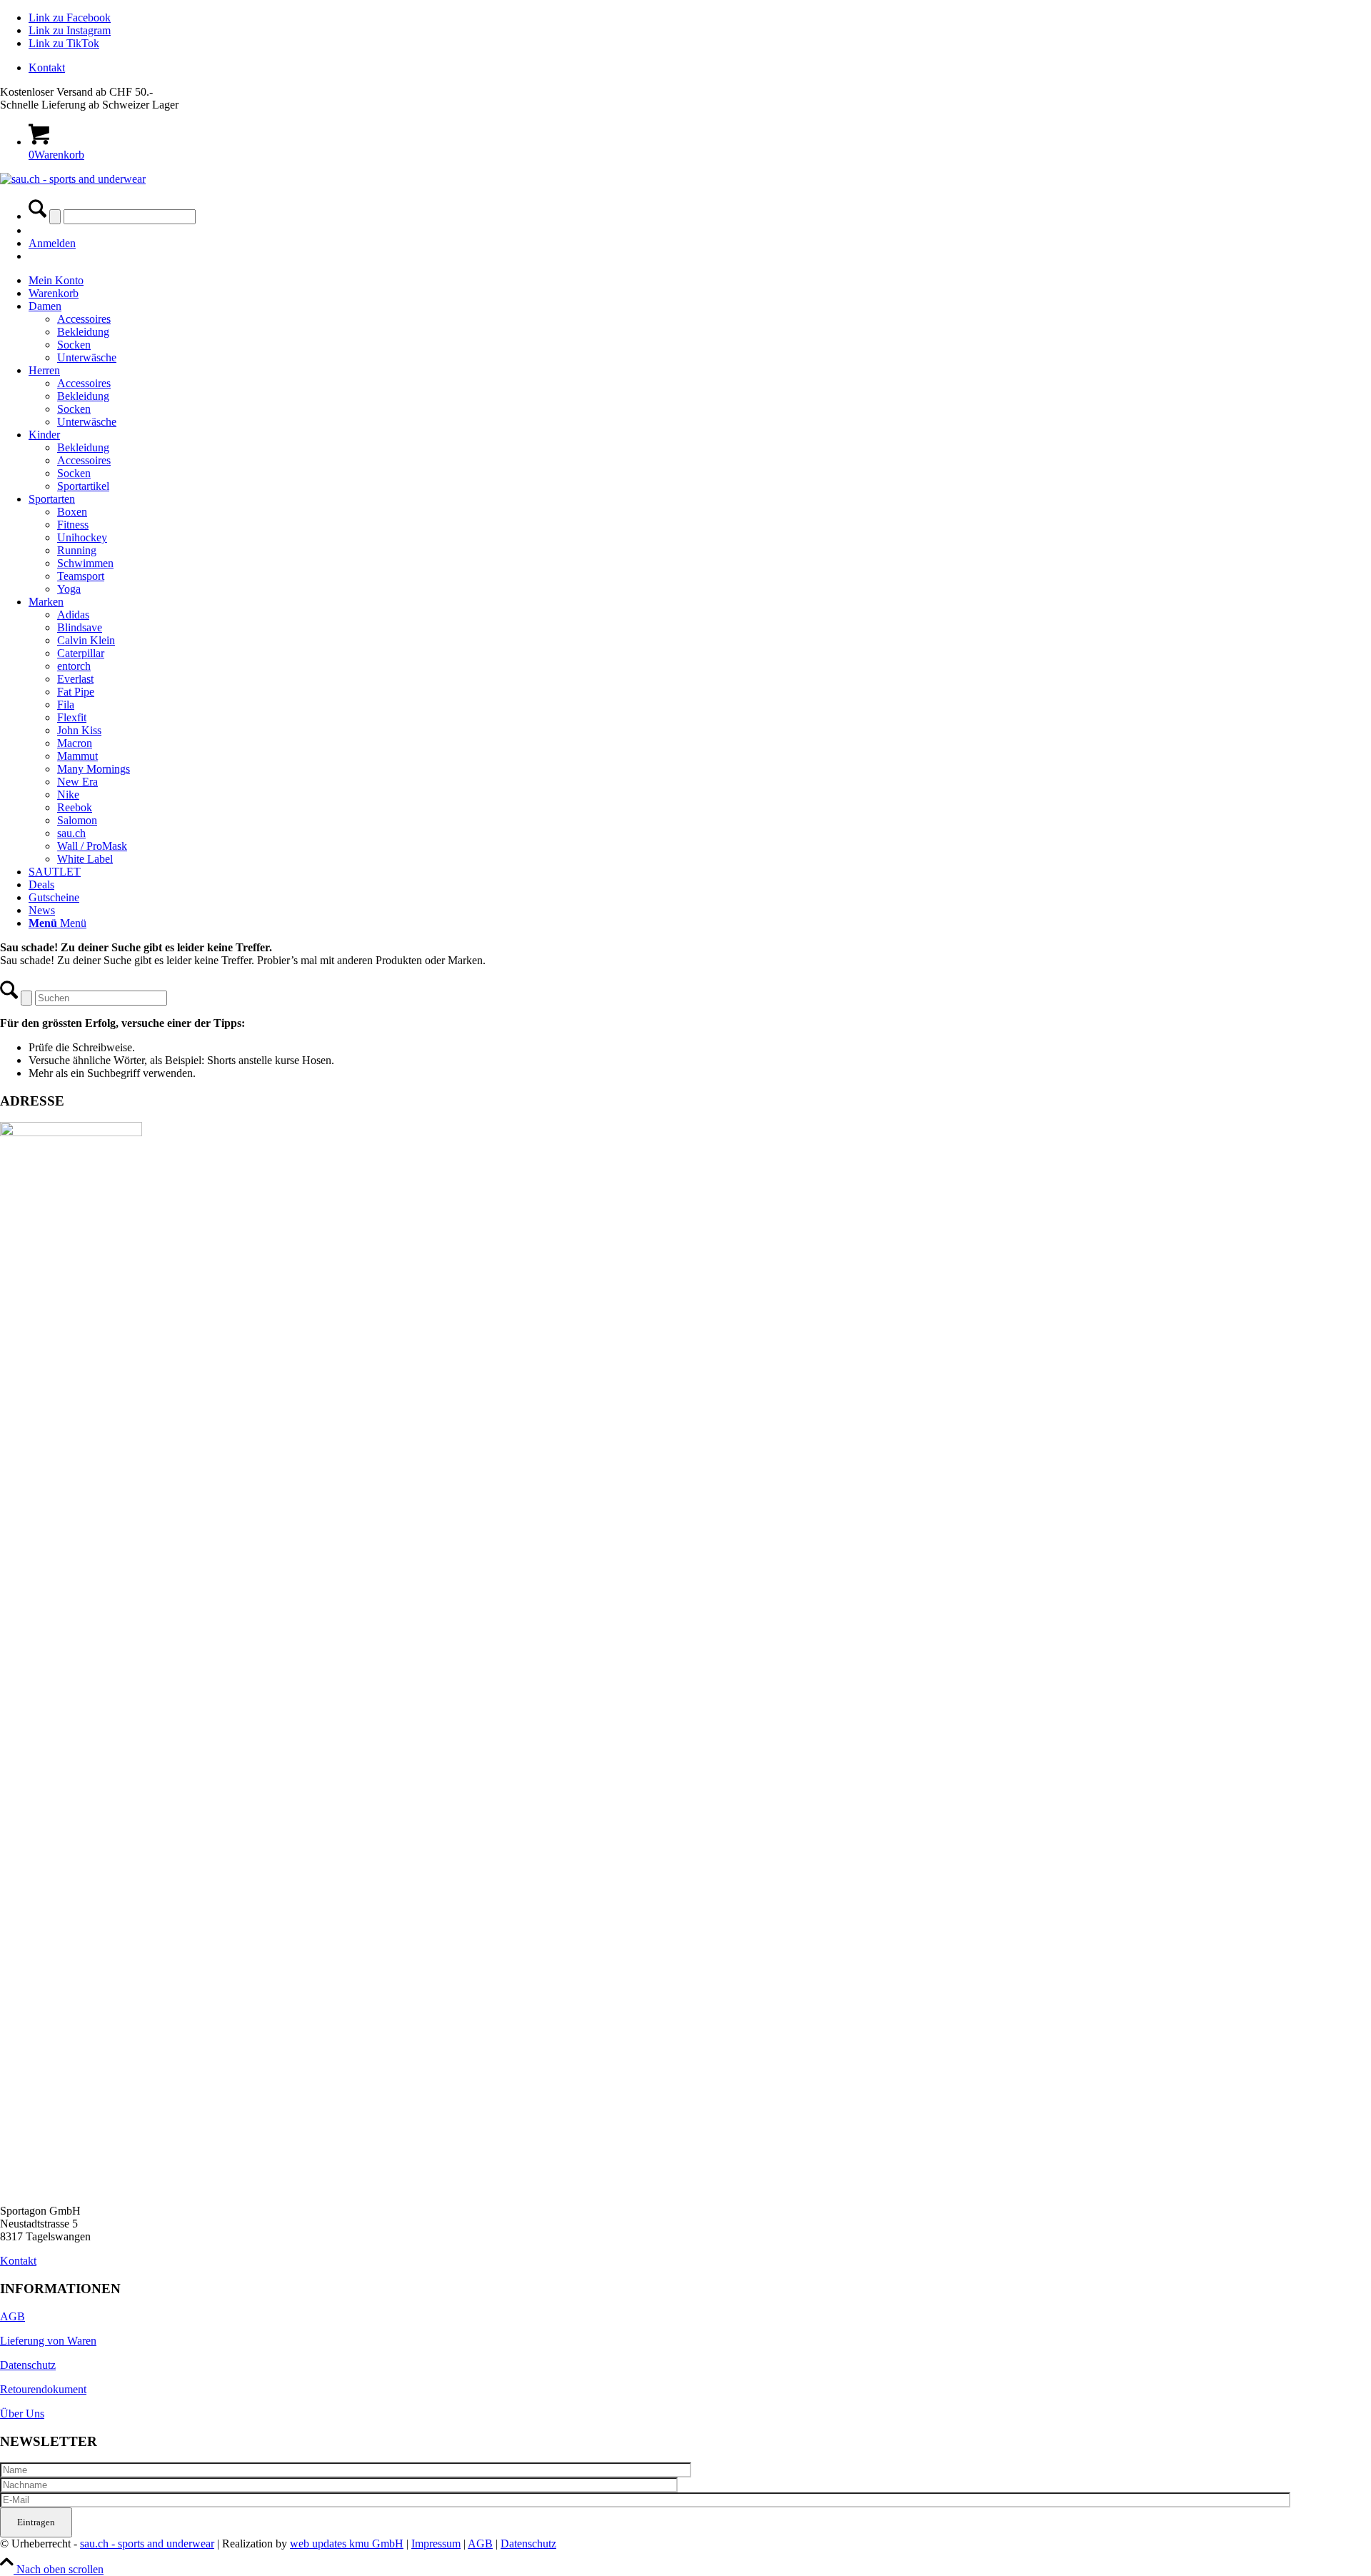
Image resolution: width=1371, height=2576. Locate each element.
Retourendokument (43, 2389)
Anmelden (52, 243)
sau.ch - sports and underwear (147, 2544)
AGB (12, 2316)
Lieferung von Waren (48, 2341)
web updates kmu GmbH (347, 2544)
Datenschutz (28, 2365)
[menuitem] (700, 68)
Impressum (436, 2544)
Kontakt (47, 67)
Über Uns (22, 2414)
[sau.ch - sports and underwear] (73, 179)
